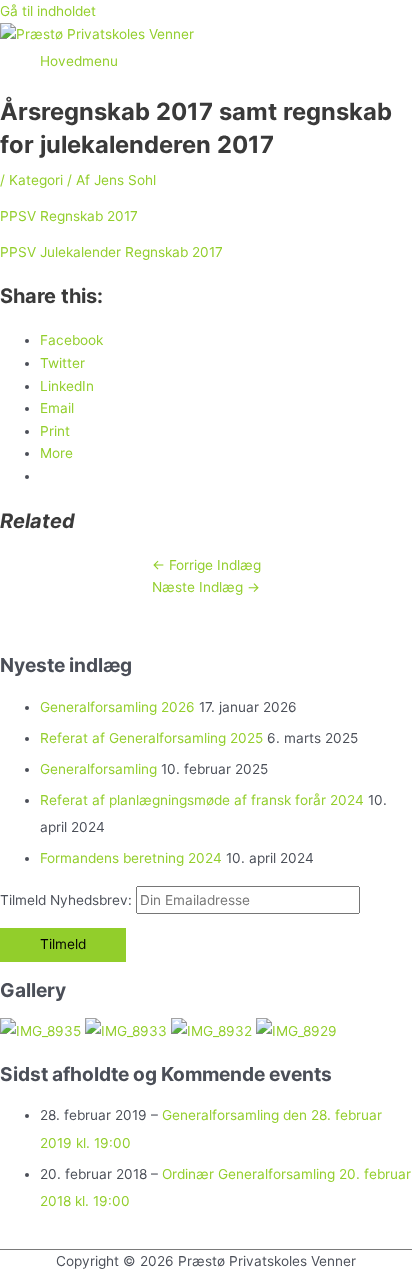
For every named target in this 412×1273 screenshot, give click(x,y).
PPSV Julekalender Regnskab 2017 (111, 252)
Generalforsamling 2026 (117, 707)
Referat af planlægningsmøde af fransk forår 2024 (202, 800)
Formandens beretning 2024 (131, 858)
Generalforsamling (98, 769)
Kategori (36, 180)
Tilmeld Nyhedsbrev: (68, 900)
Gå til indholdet (48, 11)
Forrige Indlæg (206, 565)
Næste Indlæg (206, 587)
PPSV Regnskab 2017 (69, 216)
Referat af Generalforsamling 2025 (151, 738)
